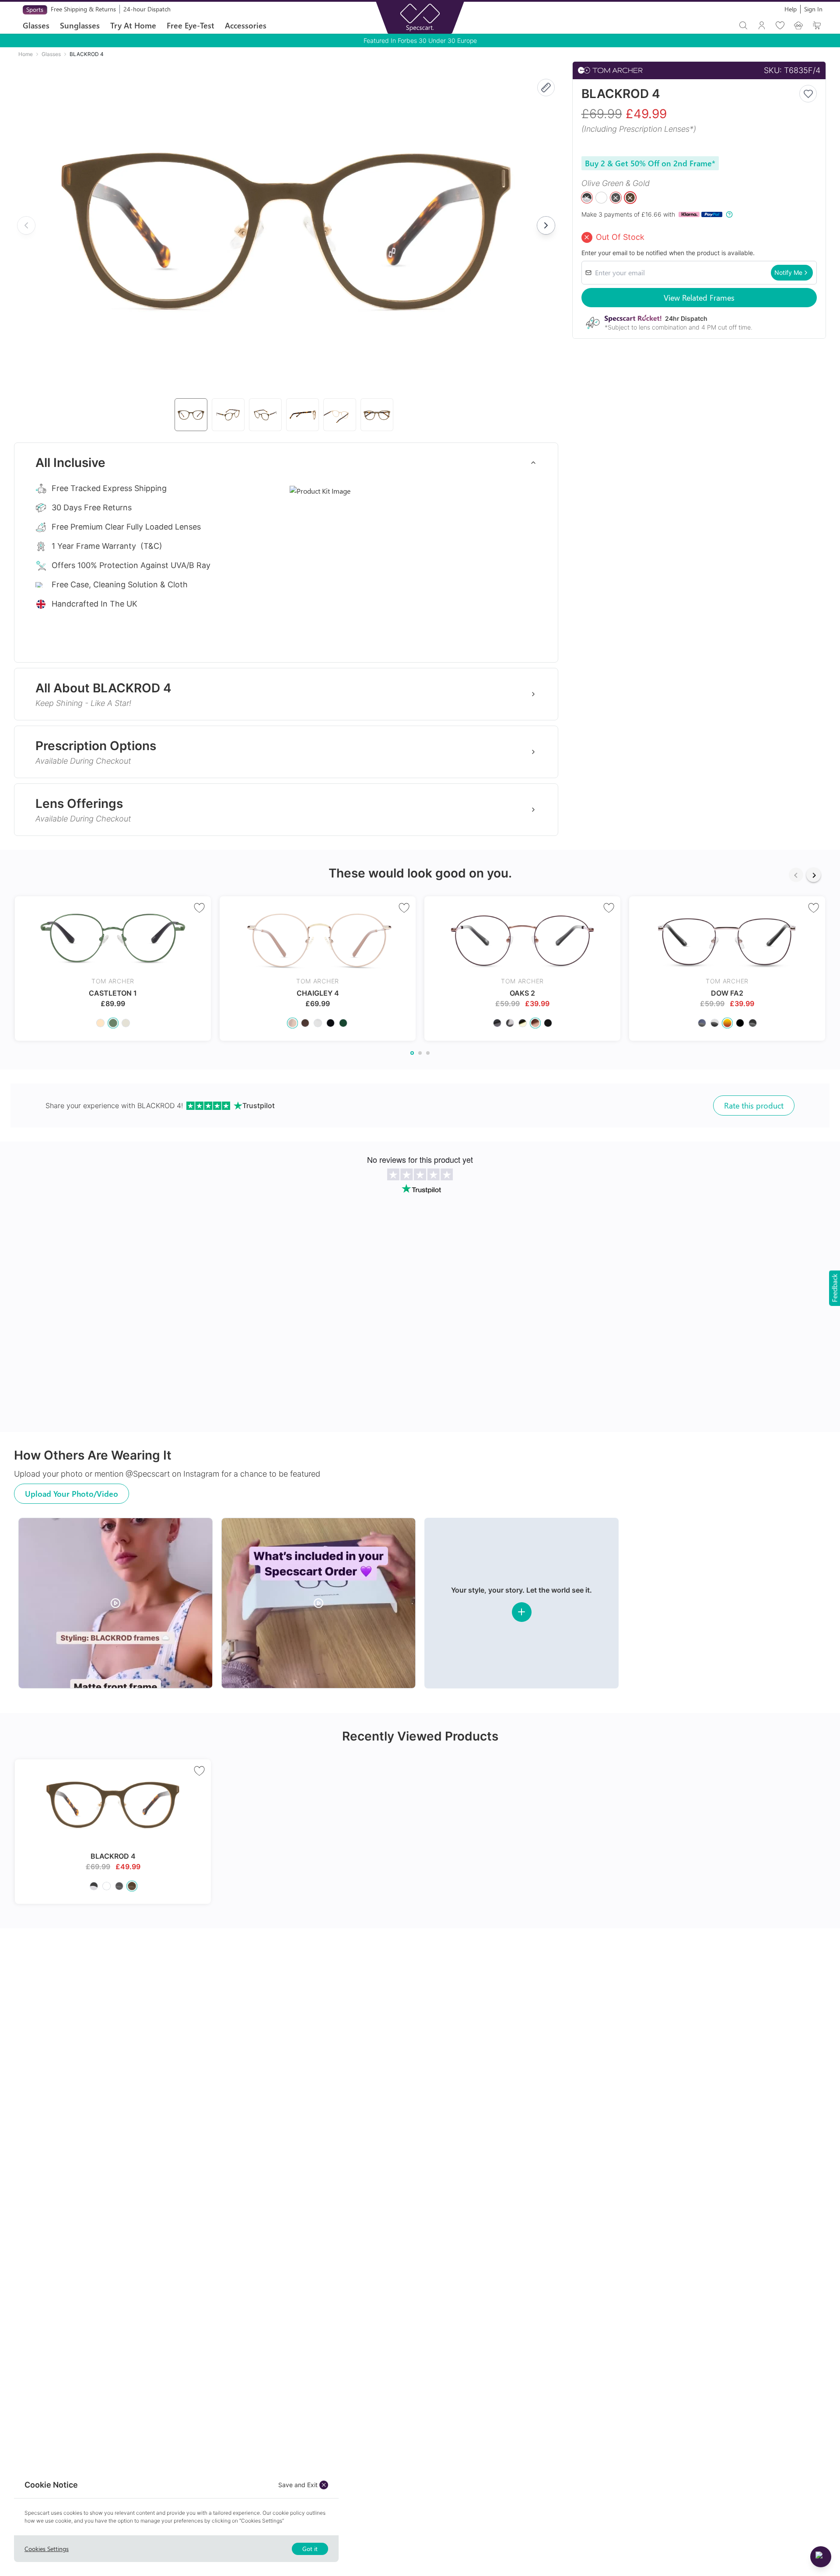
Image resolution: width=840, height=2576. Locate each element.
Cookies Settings (47, 2549)
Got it (310, 2549)
